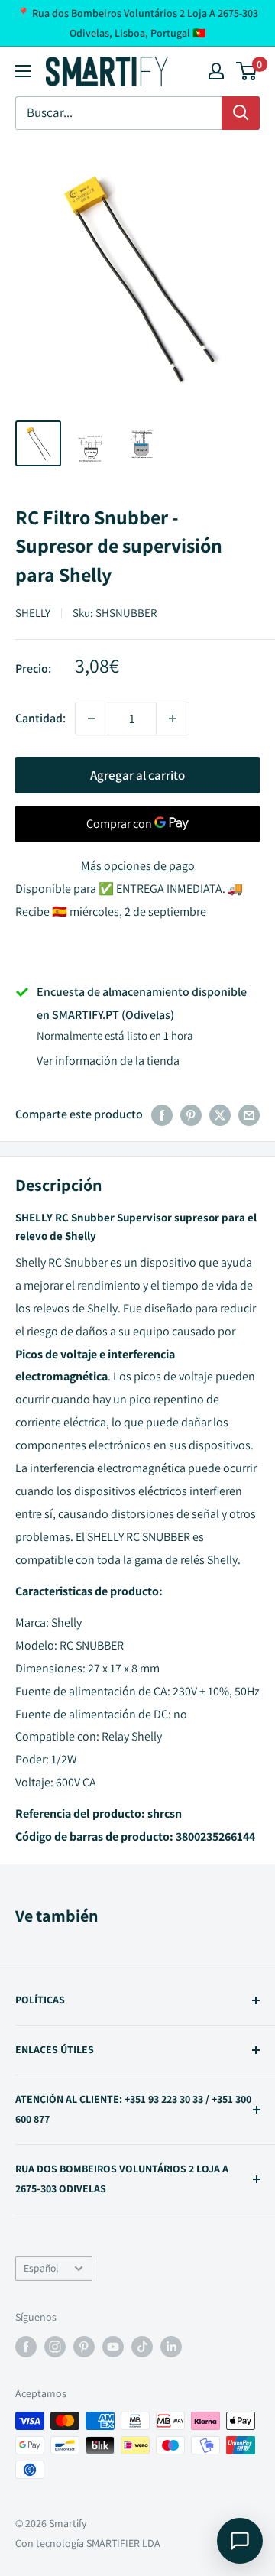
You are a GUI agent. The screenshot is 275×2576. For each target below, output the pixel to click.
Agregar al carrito (137, 775)
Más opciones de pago (138, 866)
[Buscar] (241, 113)
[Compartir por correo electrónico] (249, 1114)
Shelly (33, 613)
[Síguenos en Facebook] (26, 2346)
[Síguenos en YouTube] (113, 2346)
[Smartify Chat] (240, 2541)
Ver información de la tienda (108, 1061)
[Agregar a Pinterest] (191, 1114)
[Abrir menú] (23, 71)
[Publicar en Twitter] (220, 1114)
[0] (247, 71)
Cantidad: (40, 718)
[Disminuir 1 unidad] (92, 719)
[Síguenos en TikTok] (142, 2346)
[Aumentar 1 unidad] (173, 719)
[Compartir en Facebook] (162, 1114)
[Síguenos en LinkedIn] (171, 2346)
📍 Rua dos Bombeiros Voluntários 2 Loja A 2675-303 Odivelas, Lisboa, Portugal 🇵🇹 (137, 23)
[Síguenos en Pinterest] (84, 2346)
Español (41, 2268)
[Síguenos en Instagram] (55, 2346)
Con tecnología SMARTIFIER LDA (88, 2543)
